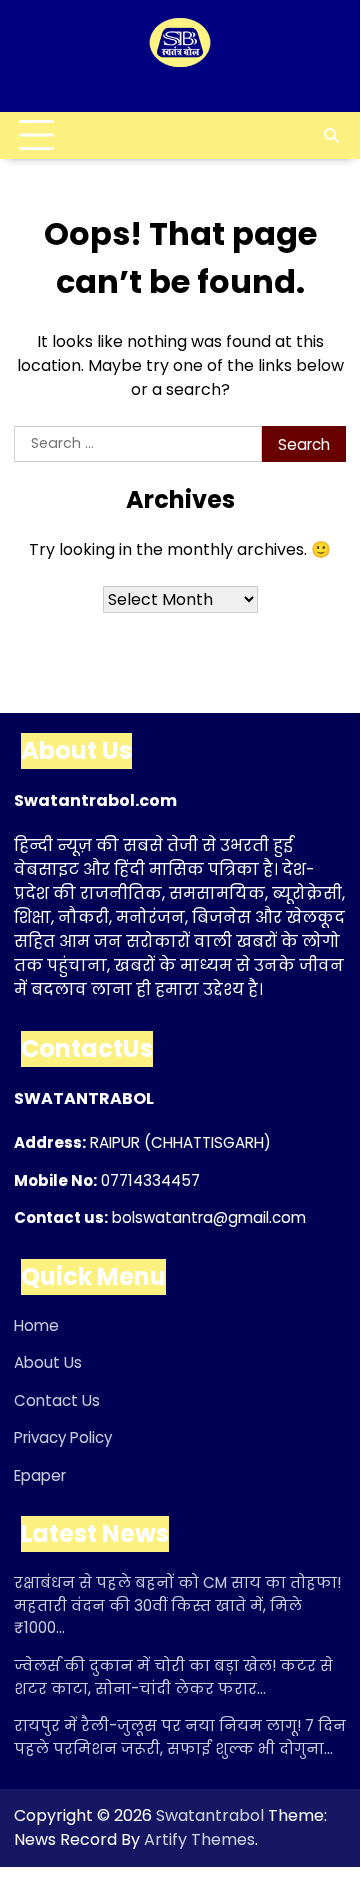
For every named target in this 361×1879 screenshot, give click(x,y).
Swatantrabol (210, 1815)
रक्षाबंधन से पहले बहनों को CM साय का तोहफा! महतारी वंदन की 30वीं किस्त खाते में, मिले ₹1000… (177, 1605)
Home (36, 1325)
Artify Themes (199, 1839)
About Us (48, 1362)
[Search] (331, 136)
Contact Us (57, 1400)
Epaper (40, 1475)
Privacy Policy (63, 1437)
